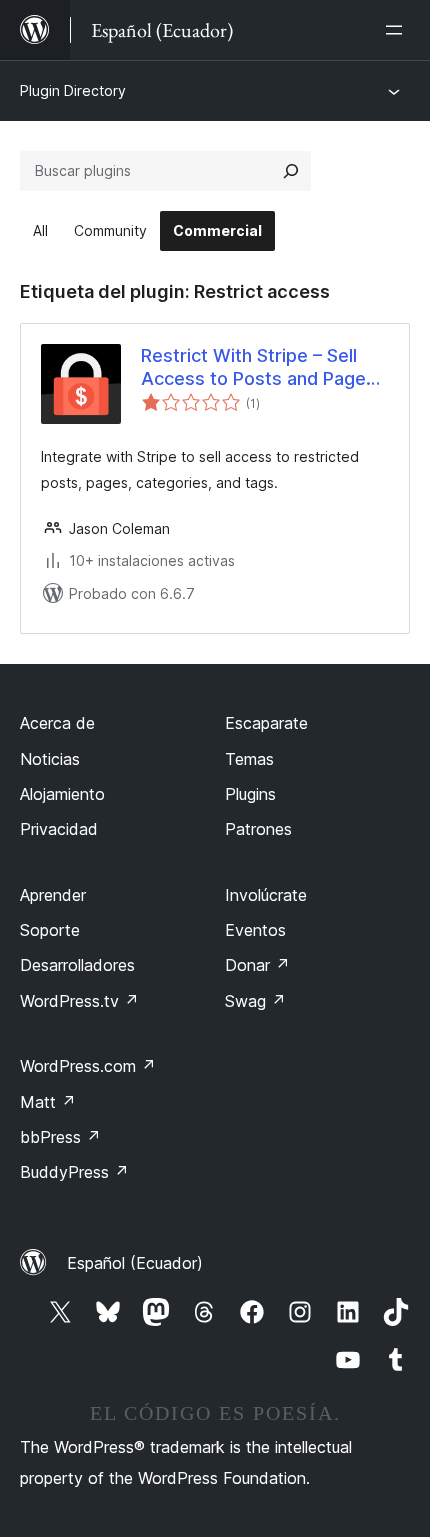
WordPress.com (88, 1066)
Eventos (255, 930)
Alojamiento (62, 794)
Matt (48, 1102)
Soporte (50, 930)
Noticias (50, 759)
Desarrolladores (77, 965)
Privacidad (59, 829)
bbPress (60, 1137)
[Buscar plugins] (291, 171)
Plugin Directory (73, 90)
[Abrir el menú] (398, 30)
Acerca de (57, 723)
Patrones (258, 829)
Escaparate (266, 723)
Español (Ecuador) (135, 1263)
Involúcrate (266, 895)
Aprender (53, 895)
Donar (257, 965)
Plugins (250, 794)
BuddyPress (74, 1172)
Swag (255, 1001)
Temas (249, 759)
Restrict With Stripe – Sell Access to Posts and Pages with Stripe (258, 368)
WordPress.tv (79, 1001)
